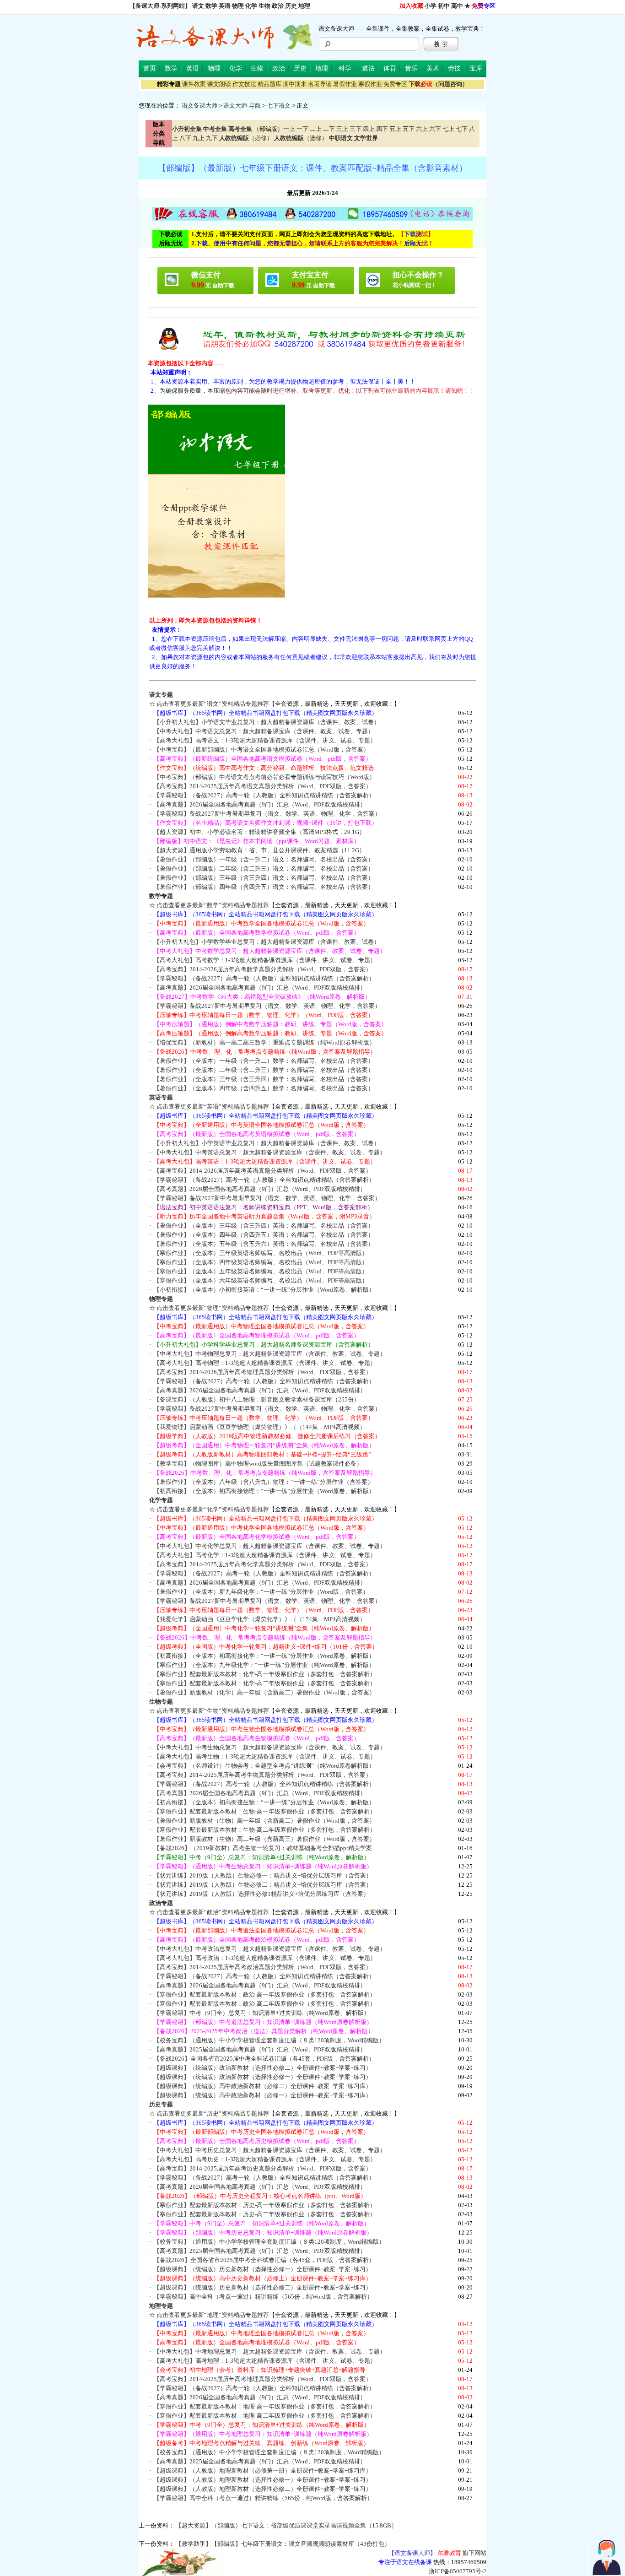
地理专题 (161, 2306)
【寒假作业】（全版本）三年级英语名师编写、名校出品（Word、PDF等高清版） (261, 1253)
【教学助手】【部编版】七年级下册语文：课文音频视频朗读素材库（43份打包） (283, 2544)
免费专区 (395, 84)
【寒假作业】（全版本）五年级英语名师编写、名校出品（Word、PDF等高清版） (261, 1271)
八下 (185, 138)
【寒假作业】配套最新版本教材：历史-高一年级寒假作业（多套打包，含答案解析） (265, 2205)
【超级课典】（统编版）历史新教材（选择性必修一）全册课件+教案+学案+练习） (263, 2269)
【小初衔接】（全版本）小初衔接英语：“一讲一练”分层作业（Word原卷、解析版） (264, 1290)
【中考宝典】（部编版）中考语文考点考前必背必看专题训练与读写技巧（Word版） (264, 777)
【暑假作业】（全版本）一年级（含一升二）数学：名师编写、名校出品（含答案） (264, 1061)
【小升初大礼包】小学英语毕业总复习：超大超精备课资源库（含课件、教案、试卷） (267, 1143)
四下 (382, 129)
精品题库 (269, 84)
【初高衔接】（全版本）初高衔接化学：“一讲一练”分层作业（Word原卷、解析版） (264, 1656)
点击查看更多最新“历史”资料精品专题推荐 (213, 2113)
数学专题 (161, 896)
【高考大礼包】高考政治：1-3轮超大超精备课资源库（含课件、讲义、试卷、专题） (265, 1958)
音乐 (411, 68)
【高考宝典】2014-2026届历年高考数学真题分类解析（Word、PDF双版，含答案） (263, 969)
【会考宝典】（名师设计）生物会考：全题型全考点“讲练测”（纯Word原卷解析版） (264, 1766)
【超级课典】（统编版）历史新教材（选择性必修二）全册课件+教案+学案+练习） (263, 2287)
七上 (448, 129)
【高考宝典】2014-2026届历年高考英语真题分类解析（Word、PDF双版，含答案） (263, 1171)
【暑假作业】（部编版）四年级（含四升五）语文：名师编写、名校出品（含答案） (264, 887)
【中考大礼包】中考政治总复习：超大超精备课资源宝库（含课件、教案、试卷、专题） (270, 1949)
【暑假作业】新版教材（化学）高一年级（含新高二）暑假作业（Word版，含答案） (264, 1692)
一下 (302, 129)
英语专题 (161, 1097)
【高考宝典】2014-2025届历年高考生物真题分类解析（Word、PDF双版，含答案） (263, 1775)
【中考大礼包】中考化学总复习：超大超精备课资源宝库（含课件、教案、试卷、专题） (270, 1546)
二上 (316, 129)
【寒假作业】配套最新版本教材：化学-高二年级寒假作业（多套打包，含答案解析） (265, 1683)
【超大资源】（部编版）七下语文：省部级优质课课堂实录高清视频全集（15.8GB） (286, 2525)
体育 (390, 68)
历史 (291, 6)
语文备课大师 (199, 106)
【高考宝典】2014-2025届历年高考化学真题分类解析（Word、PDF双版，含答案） (263, 1564)
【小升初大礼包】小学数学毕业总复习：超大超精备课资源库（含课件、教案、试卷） (267, 942)
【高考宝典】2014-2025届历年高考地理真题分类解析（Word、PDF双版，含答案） (263, 2379)
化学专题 (161, 1500)
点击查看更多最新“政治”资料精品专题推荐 (213, 1912)
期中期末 (295, 84)
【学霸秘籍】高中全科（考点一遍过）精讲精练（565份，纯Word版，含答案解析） (263, 2297)
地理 (304, 6)
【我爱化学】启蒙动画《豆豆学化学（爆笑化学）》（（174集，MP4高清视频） (260, 1619)
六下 (435, 129)
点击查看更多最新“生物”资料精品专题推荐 (213, 1711)
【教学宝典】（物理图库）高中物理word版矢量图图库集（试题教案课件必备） (258, 1464)
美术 (433, 68)
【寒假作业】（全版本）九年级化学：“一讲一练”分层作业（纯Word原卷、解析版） (264, 1665)
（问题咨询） (438, 84)
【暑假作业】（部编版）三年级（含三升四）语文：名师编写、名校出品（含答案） (264, 878)
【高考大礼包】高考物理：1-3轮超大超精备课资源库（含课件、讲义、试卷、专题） (265, 1363)
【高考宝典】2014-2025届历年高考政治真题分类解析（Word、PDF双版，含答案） (263, 1967)
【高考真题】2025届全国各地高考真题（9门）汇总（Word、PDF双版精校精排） (260, 2049)
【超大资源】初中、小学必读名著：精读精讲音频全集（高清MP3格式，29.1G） (259, 832)
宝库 (476, 68)
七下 (462, 129)
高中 (457, 6)
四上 (369, 129)
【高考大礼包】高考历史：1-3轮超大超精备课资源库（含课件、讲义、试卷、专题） (265, 2159)
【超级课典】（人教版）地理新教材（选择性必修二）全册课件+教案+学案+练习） (263, 2489)
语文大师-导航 (242, 106)
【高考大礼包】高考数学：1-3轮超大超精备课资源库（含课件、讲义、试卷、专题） (265, 960)
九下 (212, 138)
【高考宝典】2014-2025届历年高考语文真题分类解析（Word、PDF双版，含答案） (263, 786)
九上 (199, 138)
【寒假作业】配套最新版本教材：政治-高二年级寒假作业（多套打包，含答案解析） (265, 2004)
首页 (150, 68)
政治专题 (161, 1903)
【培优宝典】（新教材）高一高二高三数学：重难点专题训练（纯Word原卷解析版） (264, 1042)
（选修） (301, 138)
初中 (444, 6)
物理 (238, 6)
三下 (356, 129)
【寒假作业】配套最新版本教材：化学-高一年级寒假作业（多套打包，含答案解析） (265, 1674)
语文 (198, 6)
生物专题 (161, 1702)
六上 (422, 129)
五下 (409, 129)
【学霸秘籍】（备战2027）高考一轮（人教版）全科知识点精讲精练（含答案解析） (264, 795)
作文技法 (244, 84)
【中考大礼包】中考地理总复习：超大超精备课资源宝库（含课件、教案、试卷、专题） (270, 2351)
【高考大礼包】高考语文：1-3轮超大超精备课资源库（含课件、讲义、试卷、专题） (265, 740)
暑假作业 (345, 84)
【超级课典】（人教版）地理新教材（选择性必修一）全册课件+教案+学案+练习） (263, 2480)
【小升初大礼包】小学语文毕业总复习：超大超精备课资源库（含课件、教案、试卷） (267, 722)
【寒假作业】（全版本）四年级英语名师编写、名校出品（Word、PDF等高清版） (261, 1262)
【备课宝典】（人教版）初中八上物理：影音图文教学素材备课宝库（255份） (257, 1399)
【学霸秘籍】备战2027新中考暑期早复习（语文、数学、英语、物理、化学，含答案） (267, 814)
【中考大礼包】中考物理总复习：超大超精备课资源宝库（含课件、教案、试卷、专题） (270, 1354)
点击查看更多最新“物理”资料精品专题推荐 (213, 1308)
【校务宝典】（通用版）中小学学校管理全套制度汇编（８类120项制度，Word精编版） (269, 2040)
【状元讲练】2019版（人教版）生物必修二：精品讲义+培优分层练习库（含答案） (263, 1885)
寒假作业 (370, 84)
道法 (368, 68)
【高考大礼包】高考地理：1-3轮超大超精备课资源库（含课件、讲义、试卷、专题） (265, 2361)
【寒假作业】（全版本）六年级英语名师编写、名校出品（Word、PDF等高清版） (261, 1280)
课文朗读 (219, 84)
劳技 (454, 68)
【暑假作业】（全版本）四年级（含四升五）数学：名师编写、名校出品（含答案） (264, 1088)
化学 (251, 6)
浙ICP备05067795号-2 (458, 2571)
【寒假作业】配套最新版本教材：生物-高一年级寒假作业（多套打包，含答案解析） (265, 1811)
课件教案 (194, 84)
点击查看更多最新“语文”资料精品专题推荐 (213, 704)
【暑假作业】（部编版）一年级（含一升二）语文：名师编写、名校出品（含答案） (264, 859)
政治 (278, 6)
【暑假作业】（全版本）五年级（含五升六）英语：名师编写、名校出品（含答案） (264, 1244)
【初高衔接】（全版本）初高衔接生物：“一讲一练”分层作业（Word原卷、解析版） (264, 1802)
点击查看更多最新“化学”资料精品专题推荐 (213, 1509)
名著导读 (320, 84)
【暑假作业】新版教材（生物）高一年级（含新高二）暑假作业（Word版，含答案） (264, 1821)
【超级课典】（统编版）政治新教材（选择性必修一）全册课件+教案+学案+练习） (263, 2077)
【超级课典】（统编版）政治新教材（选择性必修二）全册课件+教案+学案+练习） (263, 2068)
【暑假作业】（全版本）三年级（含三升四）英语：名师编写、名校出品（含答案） (264, 1226)
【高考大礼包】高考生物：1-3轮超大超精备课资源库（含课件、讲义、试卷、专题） (265, 1756)
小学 (431, 6)
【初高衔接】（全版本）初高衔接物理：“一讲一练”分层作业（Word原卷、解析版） (264, 1491)
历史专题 (161, 2104)
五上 (395, 129)
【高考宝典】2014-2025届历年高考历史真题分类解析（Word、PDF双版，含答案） (263, 2168)
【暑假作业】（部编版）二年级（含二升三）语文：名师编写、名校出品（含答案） (264, 869)
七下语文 (279, 106)
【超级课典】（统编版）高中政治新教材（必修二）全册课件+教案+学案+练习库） (263, 2086)
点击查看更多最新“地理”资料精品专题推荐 (213, 2315)
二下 (329, 129)
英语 (225, 6)
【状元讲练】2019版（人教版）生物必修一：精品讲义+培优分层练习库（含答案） (263, 1875)
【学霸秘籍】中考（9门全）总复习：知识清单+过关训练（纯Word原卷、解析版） (262, 2013)
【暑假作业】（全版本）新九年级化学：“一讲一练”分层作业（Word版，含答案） (261, 1592)
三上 (342, 129)
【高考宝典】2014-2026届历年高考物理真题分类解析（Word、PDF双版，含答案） (263, 1372)
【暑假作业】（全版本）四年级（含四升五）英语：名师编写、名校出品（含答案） (264, 1235)
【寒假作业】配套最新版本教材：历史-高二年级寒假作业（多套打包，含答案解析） (265, 2214)
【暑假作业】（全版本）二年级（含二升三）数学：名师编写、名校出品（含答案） (264, 1070)
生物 (264, 6)
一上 (289, 129)
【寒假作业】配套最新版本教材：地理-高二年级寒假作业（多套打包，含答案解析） (265, 2416)
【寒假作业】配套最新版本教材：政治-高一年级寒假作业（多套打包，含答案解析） (265, 1994)
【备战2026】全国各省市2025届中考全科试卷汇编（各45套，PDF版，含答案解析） (264, 2059)
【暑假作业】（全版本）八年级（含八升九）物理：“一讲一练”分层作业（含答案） (264, 1482)
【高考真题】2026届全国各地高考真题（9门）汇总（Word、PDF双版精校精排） (260, 804)
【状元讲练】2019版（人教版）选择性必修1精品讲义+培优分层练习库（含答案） (261, 1894)
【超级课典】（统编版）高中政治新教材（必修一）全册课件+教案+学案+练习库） (263, 2095)
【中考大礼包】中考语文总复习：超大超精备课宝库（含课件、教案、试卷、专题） (264, 731)
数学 (211, 6)
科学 (345, 68)
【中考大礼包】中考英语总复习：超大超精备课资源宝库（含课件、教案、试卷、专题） (270, 1152)
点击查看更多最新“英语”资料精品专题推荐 (213, 1107)
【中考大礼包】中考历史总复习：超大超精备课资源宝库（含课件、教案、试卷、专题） (270, 2150)
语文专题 (161, 695)
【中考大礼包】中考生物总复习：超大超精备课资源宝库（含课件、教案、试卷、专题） (270, 1747)
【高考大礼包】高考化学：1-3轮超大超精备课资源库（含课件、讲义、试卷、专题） (265, 1555)
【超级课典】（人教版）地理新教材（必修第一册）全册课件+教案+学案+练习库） (263, 2470)
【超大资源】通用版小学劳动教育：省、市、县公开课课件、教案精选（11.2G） (259, 850)
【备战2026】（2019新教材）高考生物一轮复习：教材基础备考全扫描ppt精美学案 (263, 1848)
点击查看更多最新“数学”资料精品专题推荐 (213, 905)
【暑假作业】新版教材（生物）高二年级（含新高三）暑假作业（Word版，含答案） (264, 1839)
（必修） (246, 138)
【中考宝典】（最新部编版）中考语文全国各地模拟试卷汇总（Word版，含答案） (261, 750)
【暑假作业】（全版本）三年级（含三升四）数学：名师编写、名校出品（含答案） (264, 1079)
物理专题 (161, 1299)
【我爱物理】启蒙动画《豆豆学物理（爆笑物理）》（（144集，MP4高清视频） (260, 1427)
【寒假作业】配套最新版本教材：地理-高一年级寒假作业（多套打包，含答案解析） (265, 2406)
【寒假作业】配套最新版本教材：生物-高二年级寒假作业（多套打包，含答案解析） (265, 1830)
